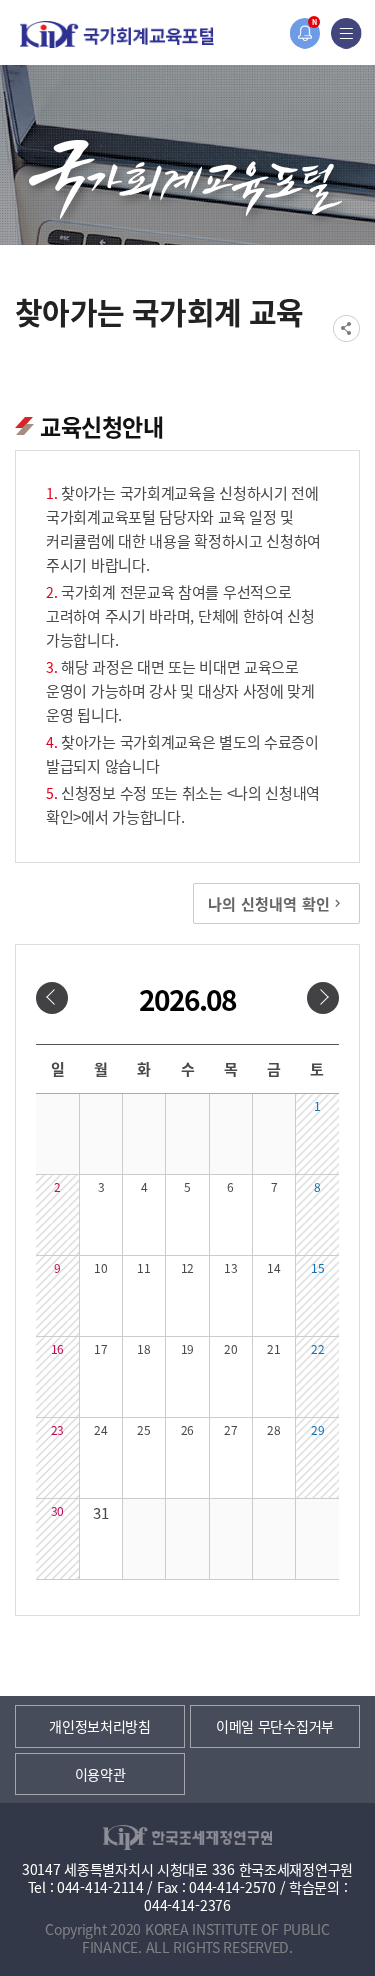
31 (100, 1512)
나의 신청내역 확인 (269, 903)
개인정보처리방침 (100, 1726)
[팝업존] (304, 33)
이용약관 (100, 1774)
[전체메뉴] (346, 33)
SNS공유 (346, 328)
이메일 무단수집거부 (275, 1726)
